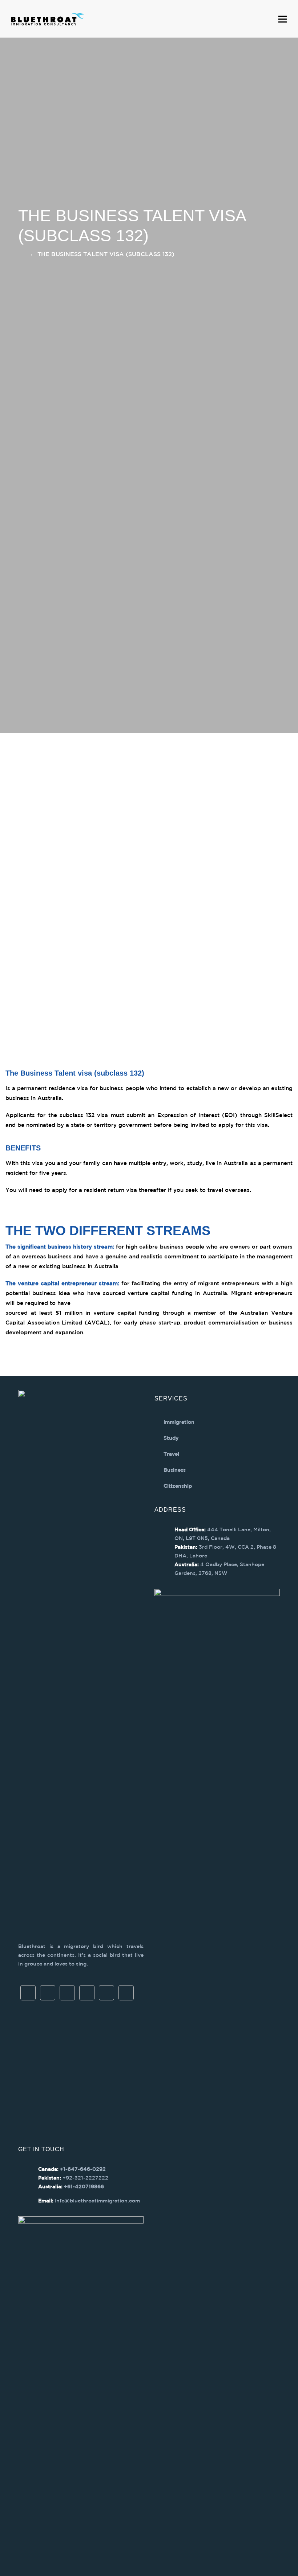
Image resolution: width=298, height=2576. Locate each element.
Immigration (179, 1422)
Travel (171, 1454)
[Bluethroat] (47, 19)
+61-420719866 (84, 2187)
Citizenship (178, 1486)
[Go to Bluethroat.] (20, 255)
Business (175, 1470)
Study (171, 1438)
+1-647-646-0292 (83, 2169)
